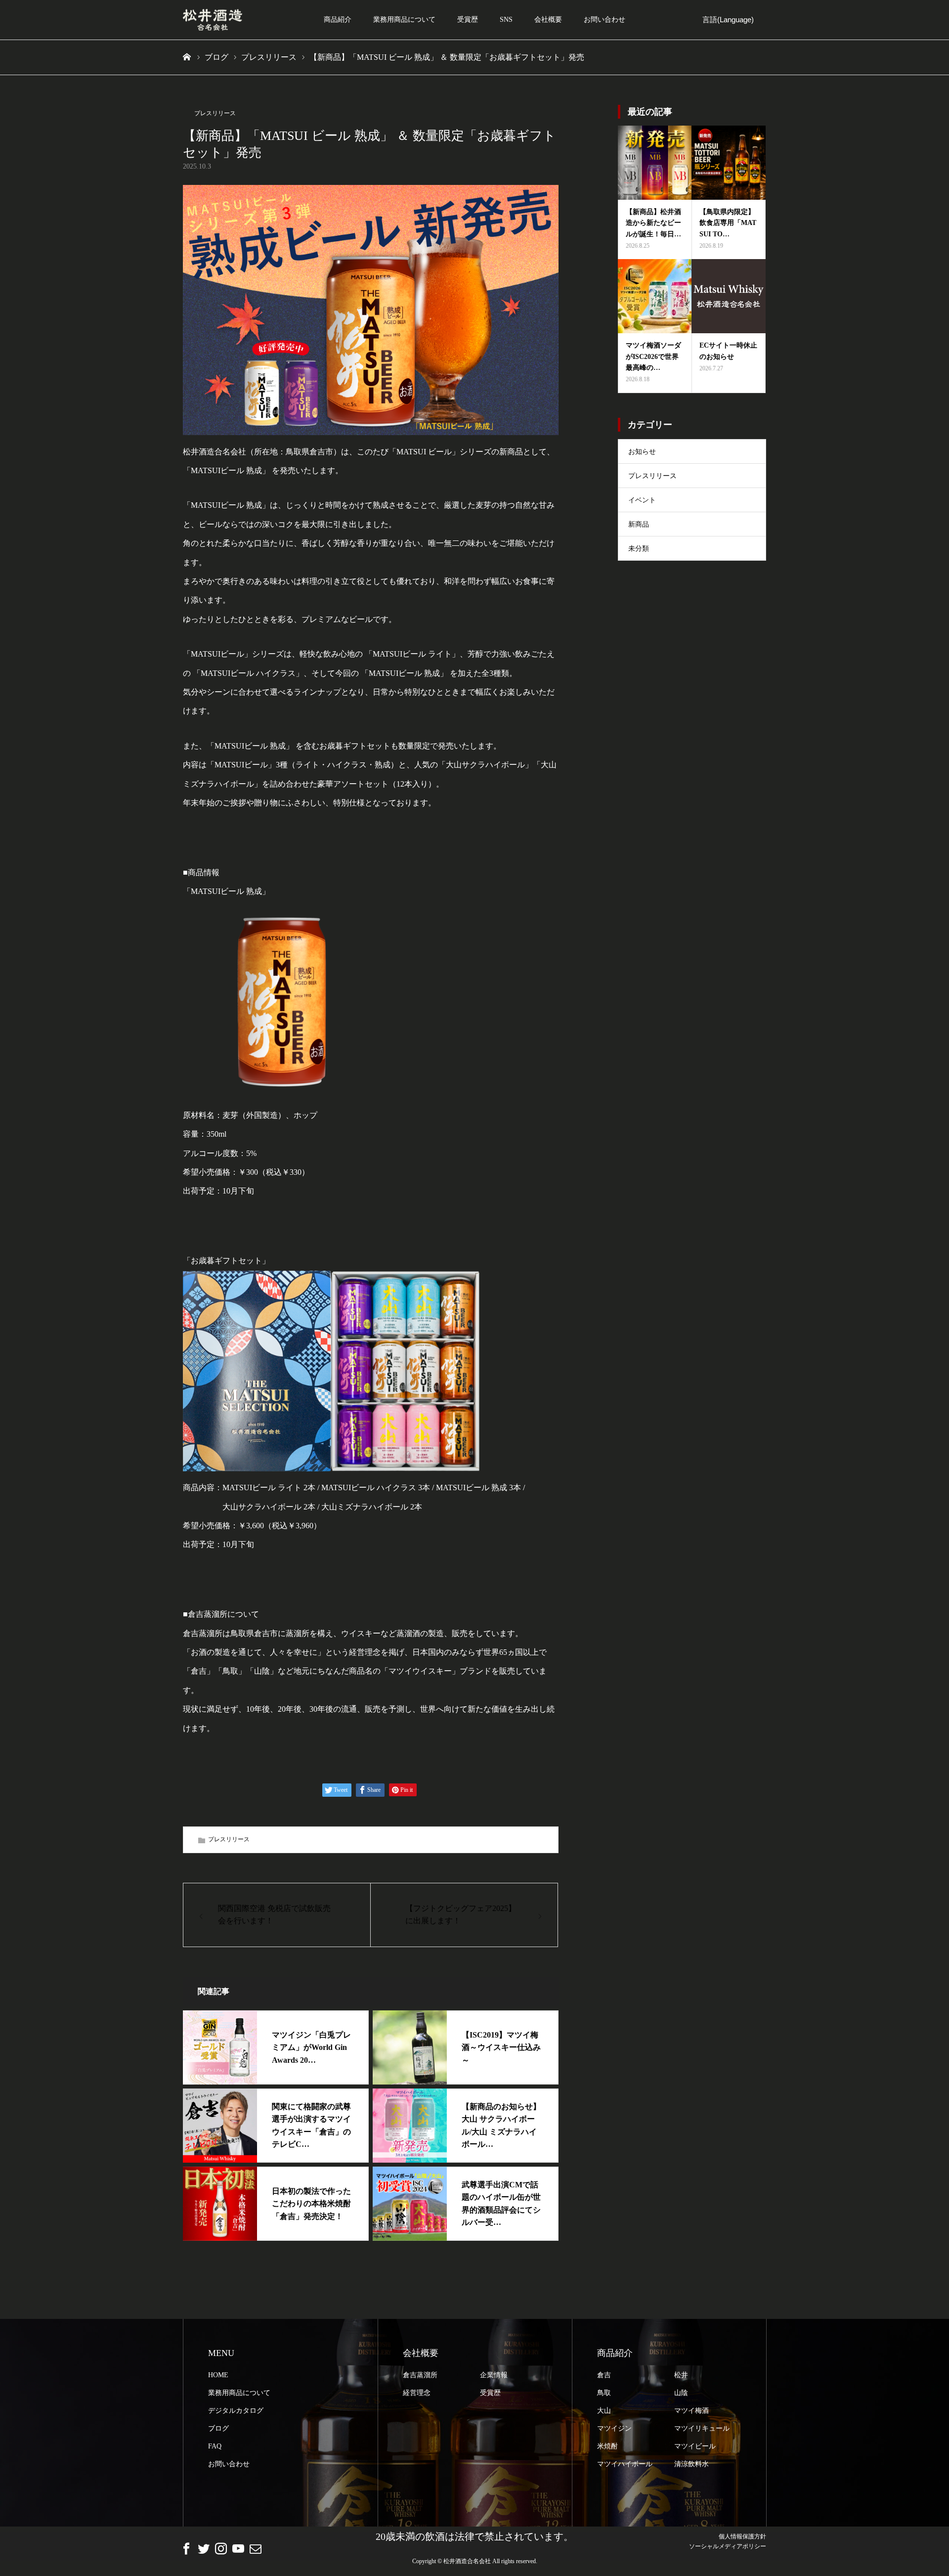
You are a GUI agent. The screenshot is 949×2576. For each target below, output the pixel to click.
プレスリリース (215, 113)
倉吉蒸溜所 (420, 2375)
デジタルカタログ (236, 2411)
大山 (604, 2411)
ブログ (218, 2428)
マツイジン (614, 2428)
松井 (681, 2375)
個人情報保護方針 (742, 2536)
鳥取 (604, 2393)
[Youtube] (238, 2548)
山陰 (681, 2393)
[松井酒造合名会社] (213, 20)
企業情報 (494, 2375)
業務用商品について (404, 20)
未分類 (639, 549)
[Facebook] (186, 2548)
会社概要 (548, 20)
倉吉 (604, 2375)
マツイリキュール (702, 2428)
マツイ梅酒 (691, 2411)
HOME (218, 2375)
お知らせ (642, 452)
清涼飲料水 (691, 2464)
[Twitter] (204, 2548)
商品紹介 (338, 20)
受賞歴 (468, 20)
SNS (506, 20)
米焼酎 (607, 2446)
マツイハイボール (625, 2464)
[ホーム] (187, 57)
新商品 (639, 524)
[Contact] (256, 2548)
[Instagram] (221, 2548)
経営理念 (417, 2393)
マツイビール (695, 2446)
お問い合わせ (604, 20)
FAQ (215, 2446)
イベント (642, 500)
